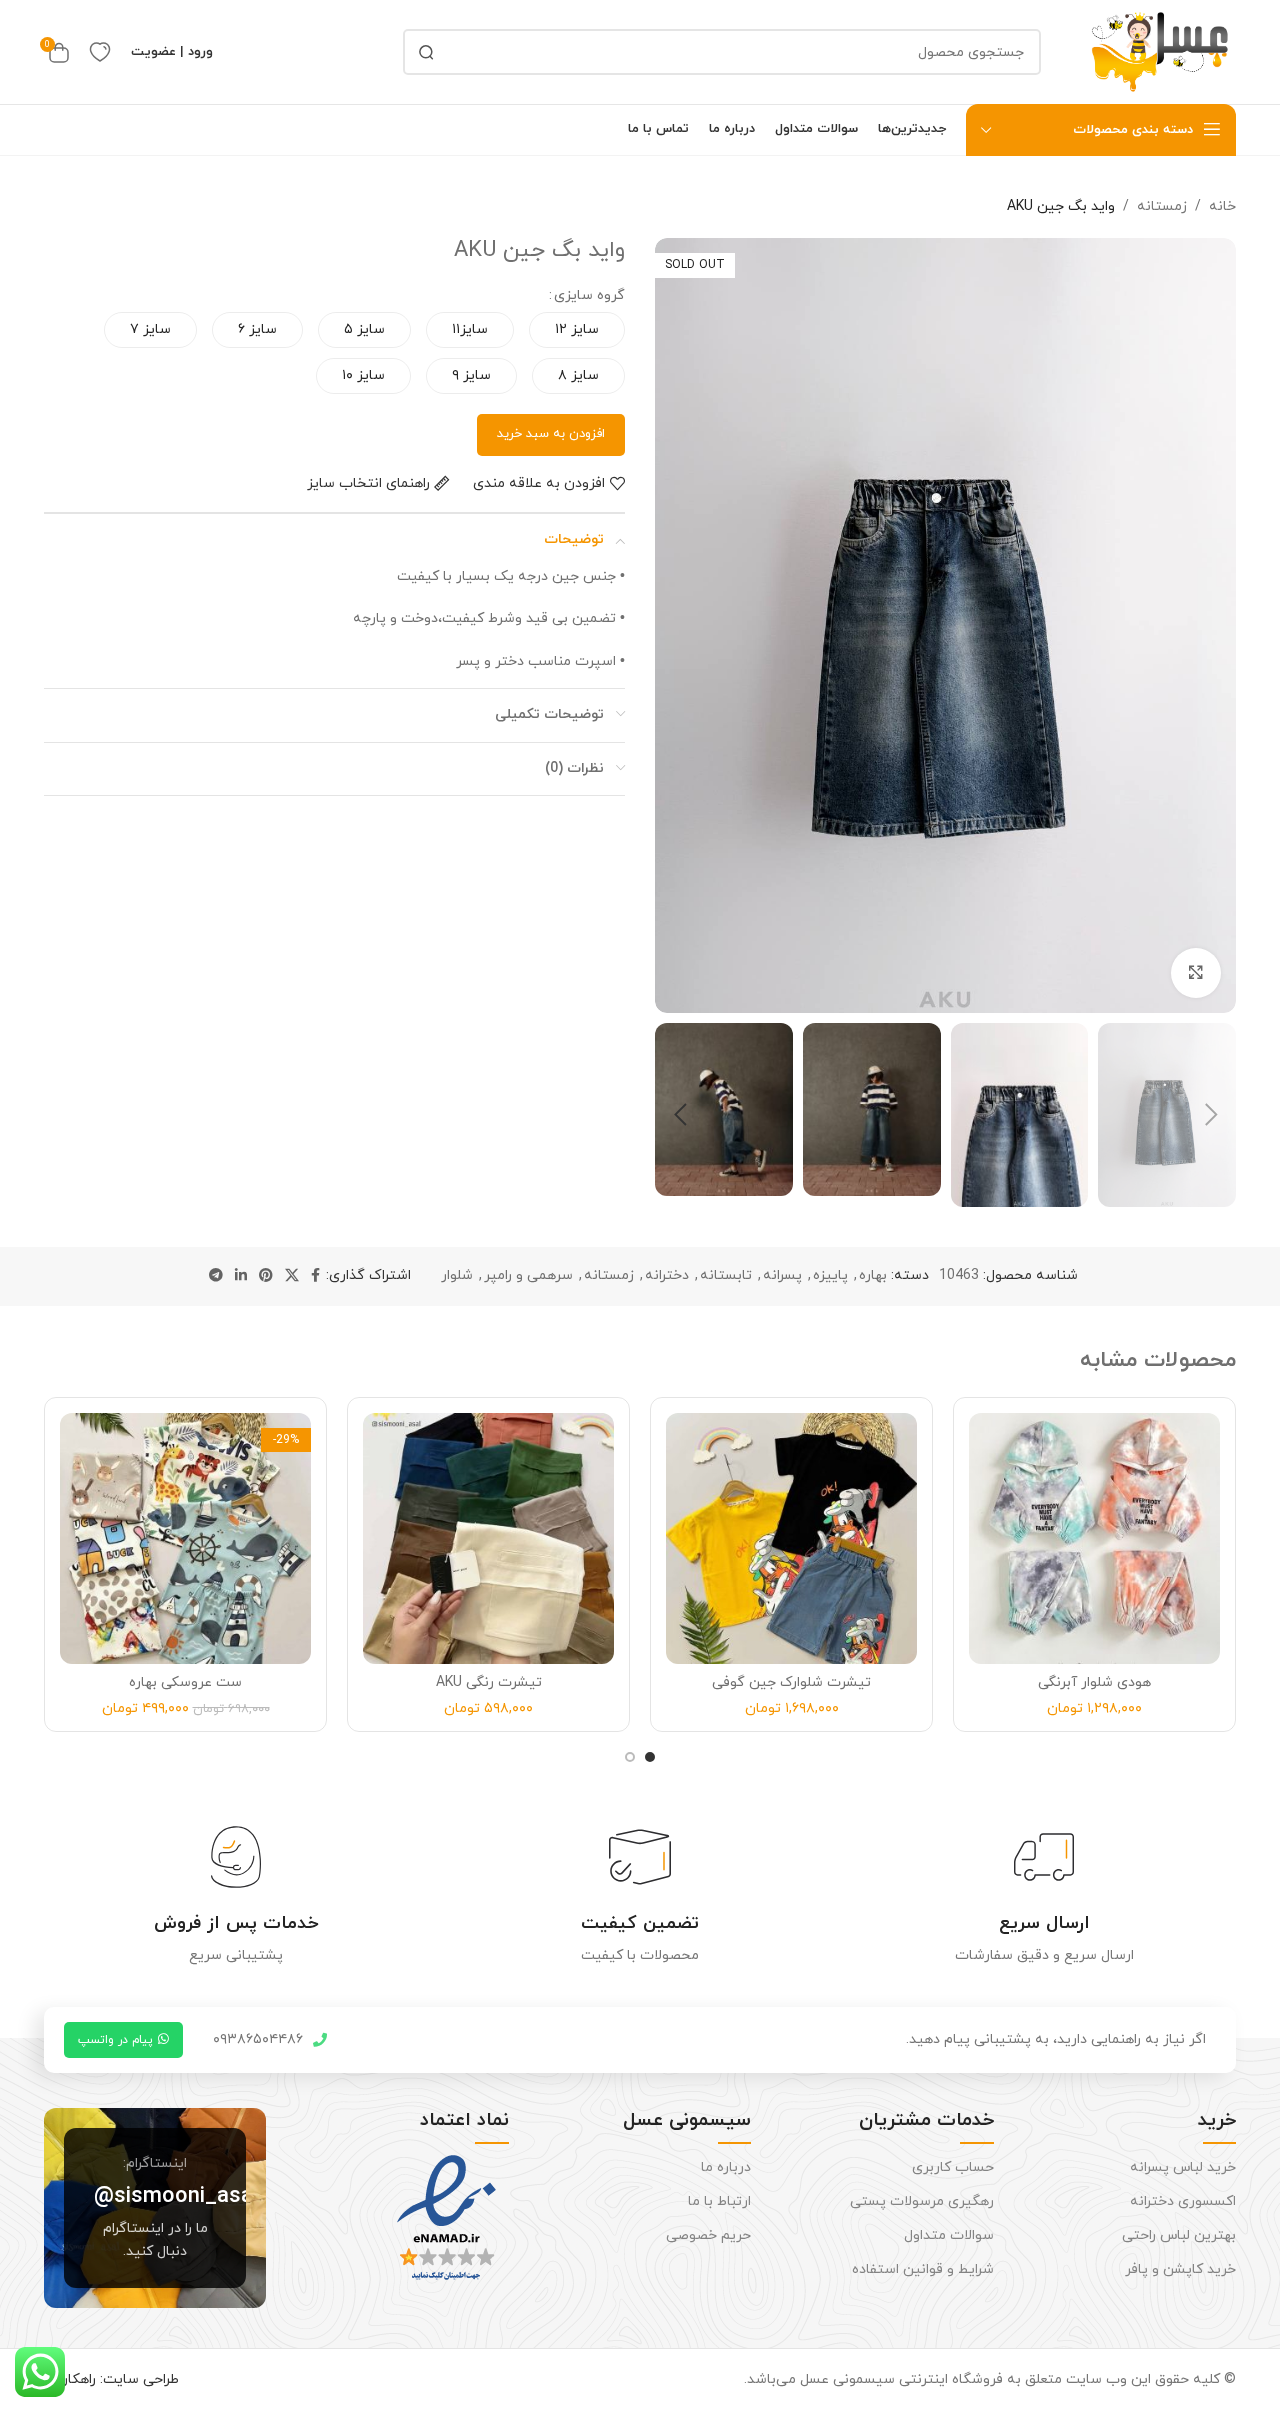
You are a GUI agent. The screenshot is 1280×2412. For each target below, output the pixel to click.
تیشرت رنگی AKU (489, 1682)
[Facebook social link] (315, 1276)
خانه (1222, 206)
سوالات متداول (948, 2235)
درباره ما (726, 2167)
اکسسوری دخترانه (1183, 2201)
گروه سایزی (589, 295)
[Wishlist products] (100, 52)
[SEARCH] (426, 52)
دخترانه (667, 1275)
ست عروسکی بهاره (185, 1682)
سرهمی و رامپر (528, 1275)
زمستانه (1162, 206)
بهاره (873, 1275)
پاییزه (830, 1275)
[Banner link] (155, 2208)
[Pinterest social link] (266, 1276)
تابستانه (726, 1275)
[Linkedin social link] (241, 1276)
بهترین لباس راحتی (1179, 2235)
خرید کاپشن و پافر (1180, 2269)
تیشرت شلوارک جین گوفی (791, 1682)
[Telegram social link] (216, 1276)
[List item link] (270, 2040)
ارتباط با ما (719, 2201)
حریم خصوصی (708, 2235)
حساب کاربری (952, 2167)
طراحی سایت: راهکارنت (111, 2379)
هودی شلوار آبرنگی (1094, 1682)
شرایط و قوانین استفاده (922, 2269)
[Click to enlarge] (1196, 973)
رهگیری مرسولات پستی (921, 2201)
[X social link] (292, 1276)
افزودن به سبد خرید (551, 434)
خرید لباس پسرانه (1183, 2167)
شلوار (457, 1275)
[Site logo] (1161, 50)
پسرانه (782, 1275)
